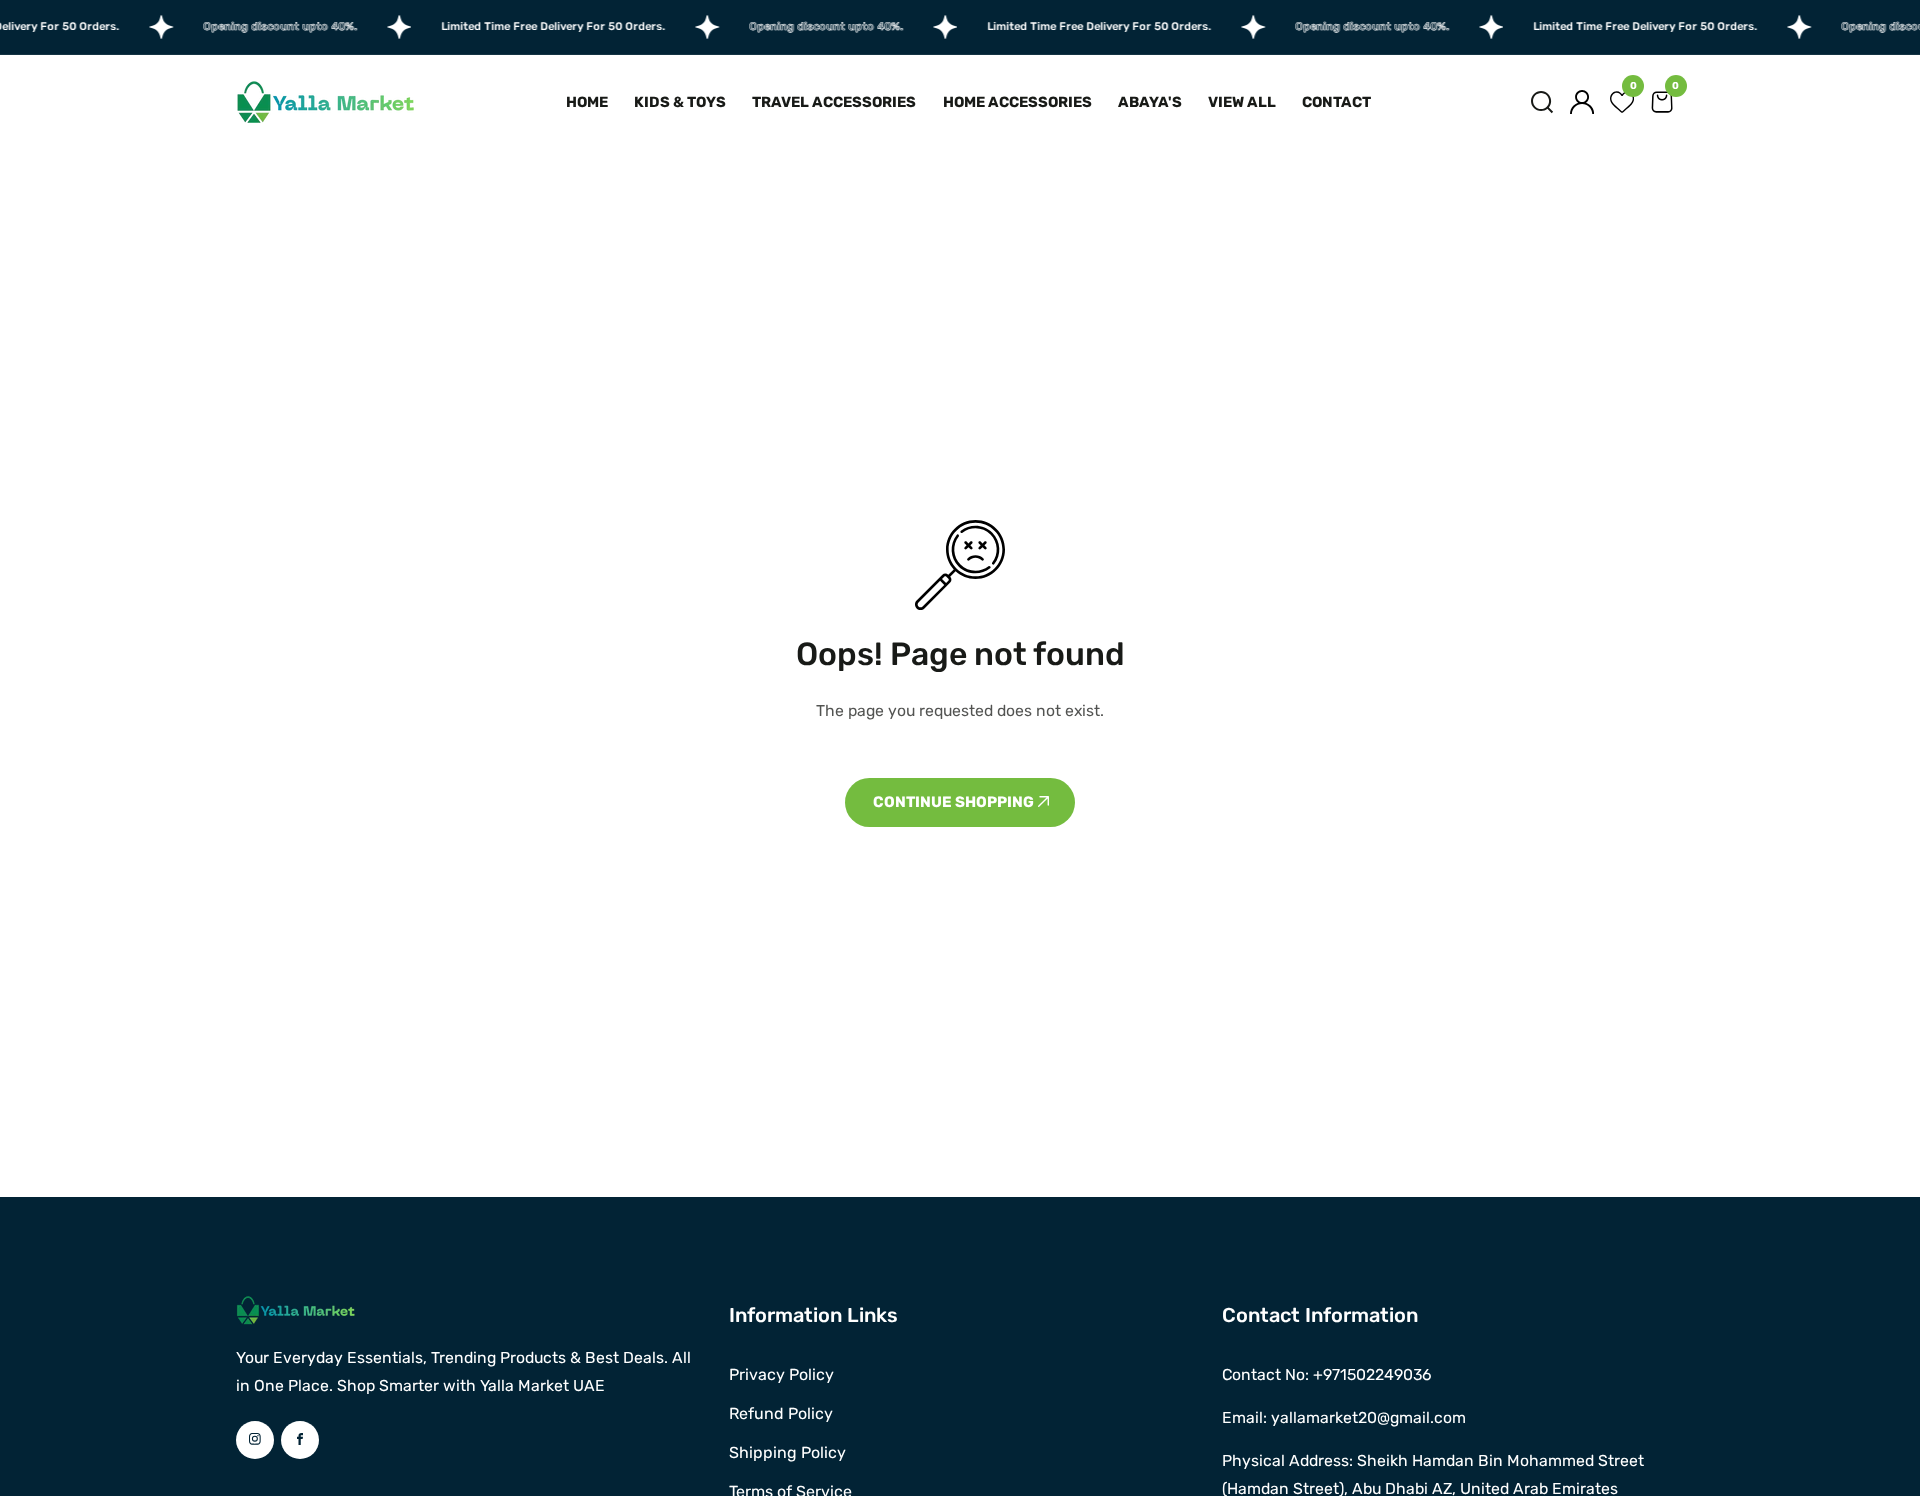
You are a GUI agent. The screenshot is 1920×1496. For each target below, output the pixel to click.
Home (587, 102)
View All (1242, 102)
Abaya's (1150, 102)
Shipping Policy (787, 1452)
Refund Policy (781, 1413)
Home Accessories (1017, 102)
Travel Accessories (834, 102)
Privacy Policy (781, 1374)
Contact (1336, 102)
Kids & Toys (680, 102)
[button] (1542, 102)
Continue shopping (955, 802)
